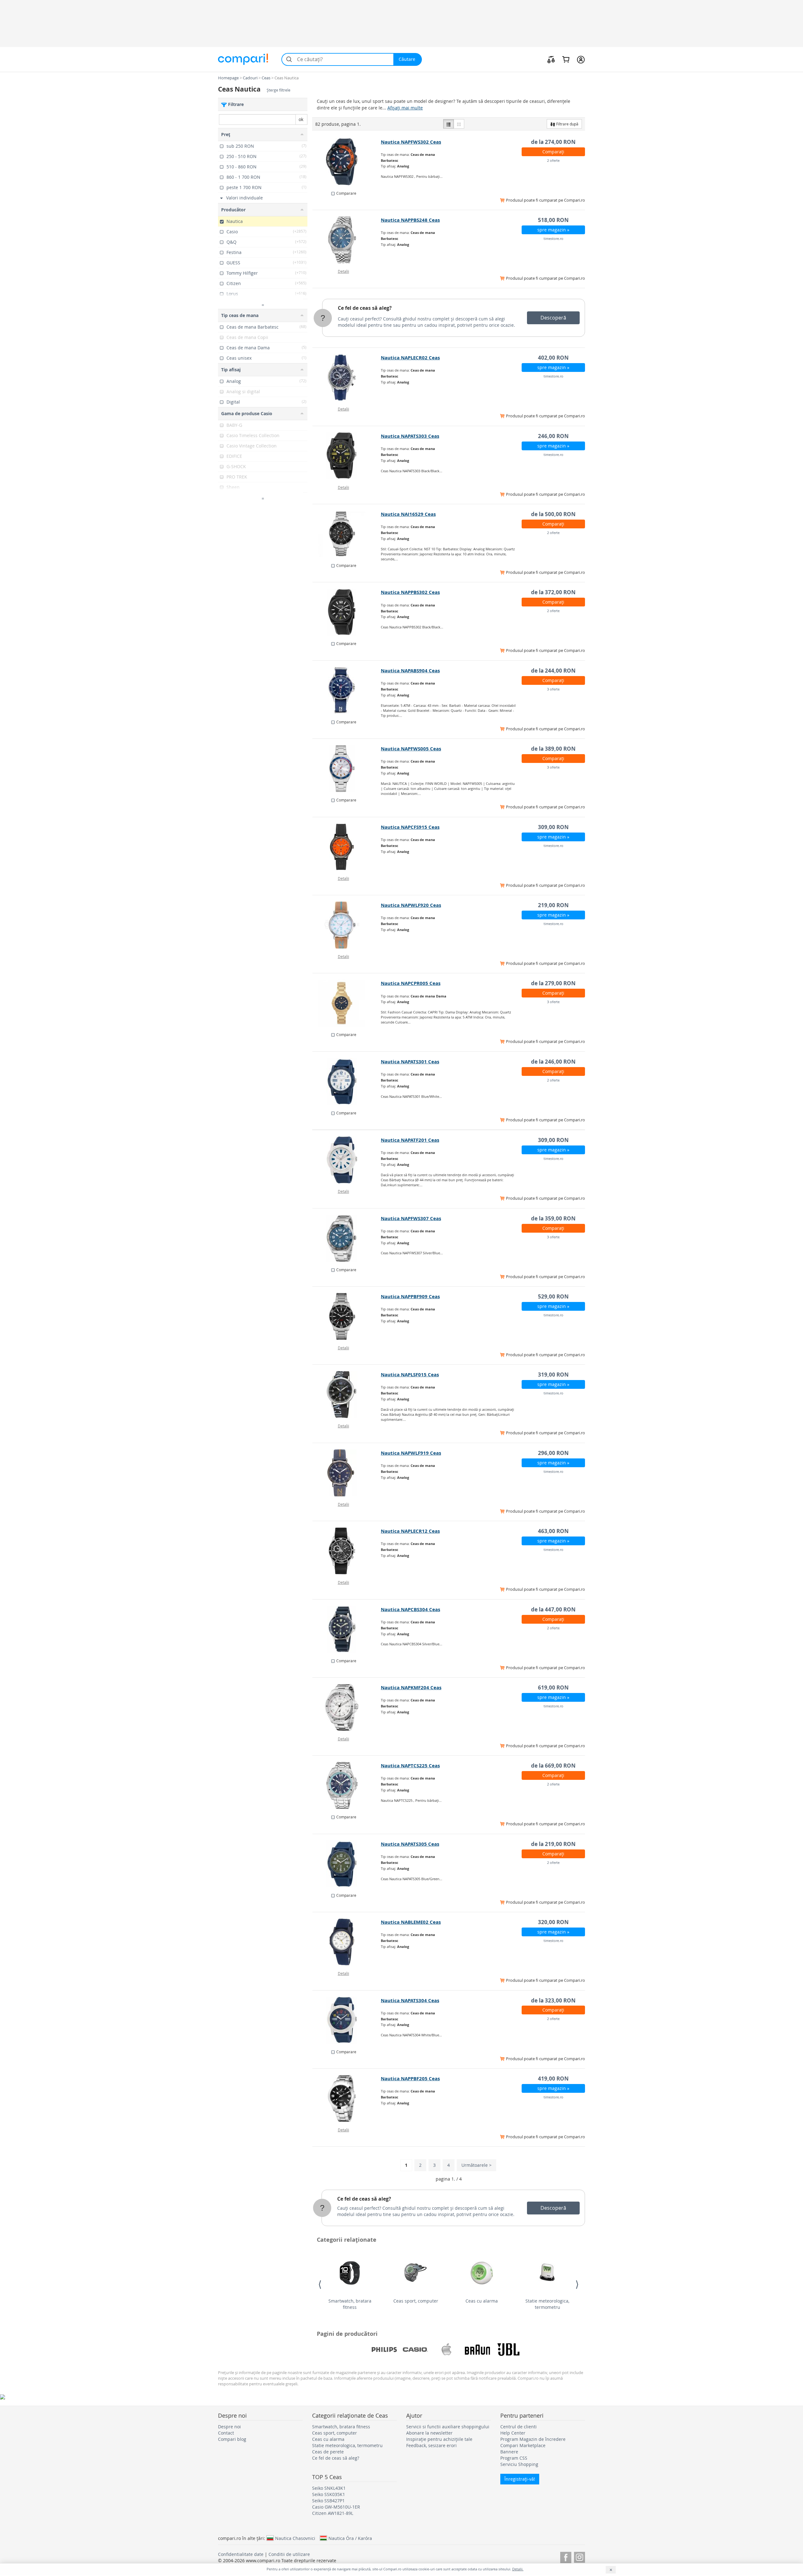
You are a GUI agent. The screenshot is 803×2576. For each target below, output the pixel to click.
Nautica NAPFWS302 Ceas (411, 142)
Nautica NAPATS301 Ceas (410, 1062)
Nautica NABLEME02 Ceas (411, 1922)
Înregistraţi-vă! (520, 2479)
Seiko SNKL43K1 (329, 2488)
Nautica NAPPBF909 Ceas (410, 1296)
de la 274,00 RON (553, 142)
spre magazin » (553, 230)
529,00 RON (553, 1296)
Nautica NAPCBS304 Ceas (410, 1609)
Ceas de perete (328, 2452)
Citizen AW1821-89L (333, 2513)
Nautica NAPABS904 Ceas (410, 671)
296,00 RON (553, 1453)
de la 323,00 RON (553, 2000)
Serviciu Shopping (519, 2464)
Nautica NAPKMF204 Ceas (411, 1687)
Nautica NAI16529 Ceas (408, 514)
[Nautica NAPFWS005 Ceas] (347, 769)
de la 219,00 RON (553, 1844)
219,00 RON (553, 905)
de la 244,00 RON (553, 671)
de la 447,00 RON (553, 1609)
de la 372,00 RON (553, 592)
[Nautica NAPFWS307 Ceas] (347, 1238)
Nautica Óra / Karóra (350, 2538)
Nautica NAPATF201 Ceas (410, 1140)
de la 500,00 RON (553, 514)
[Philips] (384, 2350)
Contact (226, 2433)
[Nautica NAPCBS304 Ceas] (347, 1629)
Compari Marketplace (523, 2445)
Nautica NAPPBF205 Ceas (410, 2079)
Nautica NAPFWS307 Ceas (411, 1218)
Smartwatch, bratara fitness (350, 2304)
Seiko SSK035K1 (329, 2494)
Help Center (513, 2433)
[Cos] (566, 59)
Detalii (343, 271)
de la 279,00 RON (553, 983)
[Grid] (459, 124)
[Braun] (477, 2350)
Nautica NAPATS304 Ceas (410, 2000)
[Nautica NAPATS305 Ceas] (347, 1864)
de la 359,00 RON (553, 1218)
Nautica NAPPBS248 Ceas (410, 220)
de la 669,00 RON (553, 1766)
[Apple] (446, 2350)
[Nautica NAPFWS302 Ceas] (347, 162)
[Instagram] (580, 2556)
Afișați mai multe (405, 108)
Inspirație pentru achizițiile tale (439, 2439)
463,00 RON (553, 1531)
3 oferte (553, 689)
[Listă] (449, 124)
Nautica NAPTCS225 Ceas (410, 1766)
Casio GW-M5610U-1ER (336, 2507)
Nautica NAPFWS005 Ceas (411, 749)
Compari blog (232, 2439)
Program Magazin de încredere (533, 2439)
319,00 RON (553, 1375)
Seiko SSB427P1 (328, 2501)
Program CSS (514, 2458)
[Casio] (415, 2350)
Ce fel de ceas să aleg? (365, 308)
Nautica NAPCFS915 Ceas (410, 827)
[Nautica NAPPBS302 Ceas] (347, 612)
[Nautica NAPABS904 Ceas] (347, 690)
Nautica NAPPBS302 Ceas (410, 592)
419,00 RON (553, 2079)
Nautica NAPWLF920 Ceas (411, 905)
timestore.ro (553, 238)
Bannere (509, 2452)
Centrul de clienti (518, 2427)
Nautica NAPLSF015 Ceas (410, 1375)
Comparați (553, 152)
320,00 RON (553, 1922)
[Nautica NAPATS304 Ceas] (347, 2020)
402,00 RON (553, 358)
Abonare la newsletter (429, 2433)
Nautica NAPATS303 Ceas (410, 436)
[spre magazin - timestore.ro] (347, 240)
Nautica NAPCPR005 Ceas (411, 983)
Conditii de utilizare (289, 2554)
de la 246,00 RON (553, 1062)
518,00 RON (553, 220)
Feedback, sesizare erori (431, 2445)
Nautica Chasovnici (295, 2538)
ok (301, 119)
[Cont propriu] (581, 59)
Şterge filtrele (279, 90)
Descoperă (553, 318)
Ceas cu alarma (482, 2301)
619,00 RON (553, 1687)
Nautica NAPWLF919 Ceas (411, 1453)
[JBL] (508, 2350)
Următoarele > (476, 2165)
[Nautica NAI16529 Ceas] (347, 534)
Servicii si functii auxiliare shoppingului (448, 2427)
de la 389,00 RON (553, 749)
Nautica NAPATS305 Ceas (410, 1844)
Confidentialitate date (241, 2554)
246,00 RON (553, 436)
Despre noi (229, 2427)
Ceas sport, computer (416, 2301)
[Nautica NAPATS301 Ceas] (347, 1082)
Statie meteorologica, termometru (547, 2304)
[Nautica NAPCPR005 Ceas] (347, 1003)
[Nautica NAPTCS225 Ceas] (347, 1785)
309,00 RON (553, 827)
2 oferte (553, 160)
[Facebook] (566, 2556)
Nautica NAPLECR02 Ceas (410, 358)
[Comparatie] (551, 59)
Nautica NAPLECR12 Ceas (410, 1531)
